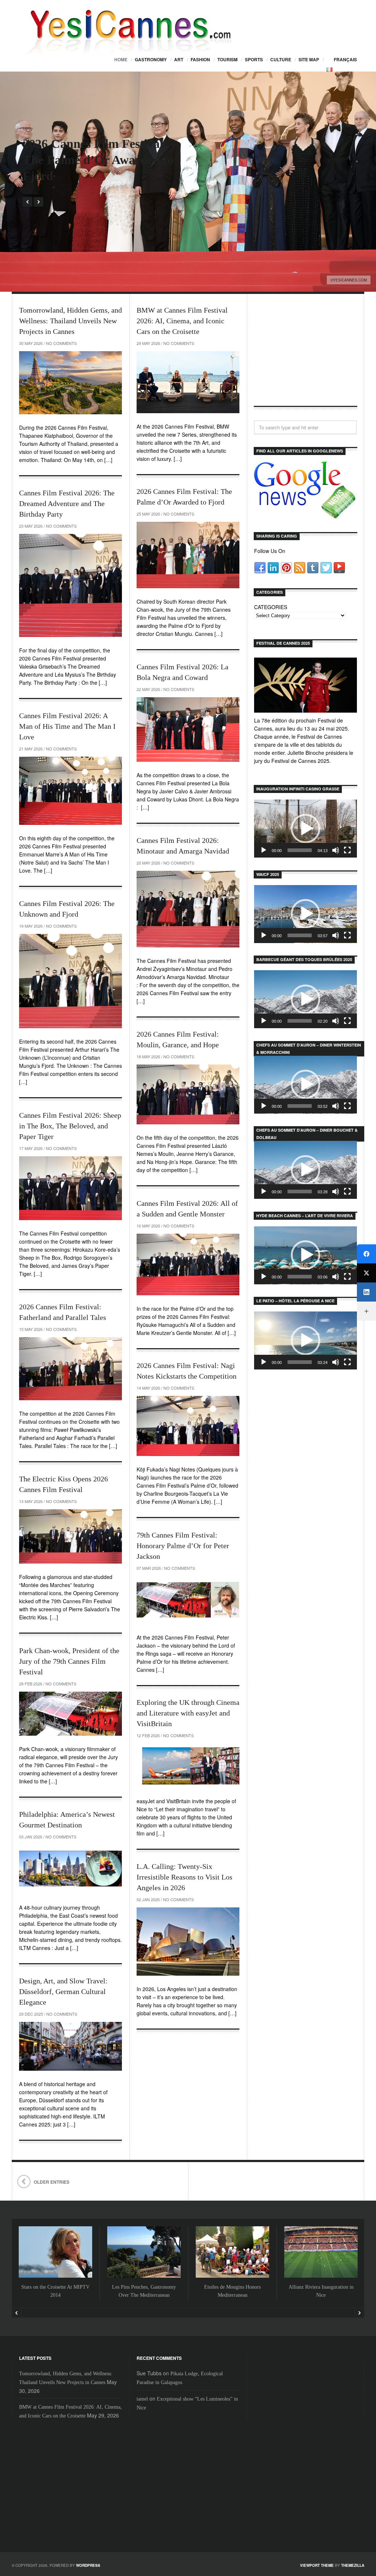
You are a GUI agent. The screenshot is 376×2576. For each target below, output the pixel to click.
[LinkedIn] (366, 1292)
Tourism (227, 59)
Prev (28, 202)
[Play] (264, 850)
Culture (281, 59)
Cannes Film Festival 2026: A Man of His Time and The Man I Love (67, 726)
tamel (142, 2399)
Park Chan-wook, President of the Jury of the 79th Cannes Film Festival (69, 1661)
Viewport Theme (317, 2565)
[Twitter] (366, 1273)
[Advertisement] (305, 356)
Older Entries (52, 2182)
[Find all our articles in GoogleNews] (305, 515)
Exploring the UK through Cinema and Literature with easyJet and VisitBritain (188, 1713)
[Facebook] (366, 1254)
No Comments (61, 343)
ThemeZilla (353, 2565)
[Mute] (336, 850)
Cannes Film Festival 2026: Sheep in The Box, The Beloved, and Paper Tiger (70, 1126)
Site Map (309, 59)
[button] (305, 829)
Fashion (200, 59)
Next (39, 202)
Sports (254, 59)
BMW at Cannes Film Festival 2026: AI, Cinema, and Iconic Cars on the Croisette (182, 321)
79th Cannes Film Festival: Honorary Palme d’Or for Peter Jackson (183, 1546)
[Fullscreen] (347, 850)
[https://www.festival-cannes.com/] (305, 685)
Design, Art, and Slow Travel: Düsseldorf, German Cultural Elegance (63, 1991)
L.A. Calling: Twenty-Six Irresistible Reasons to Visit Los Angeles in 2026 (185, 1877)
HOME (121, 59)
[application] (305, 829)
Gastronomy (151, 59)
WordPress (88, 2565)
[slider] (300, 850)
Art (179, 59)
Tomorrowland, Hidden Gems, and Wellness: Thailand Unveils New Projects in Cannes (70, 321)
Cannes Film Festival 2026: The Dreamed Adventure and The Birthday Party (67, 503)
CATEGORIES (271, 607)
